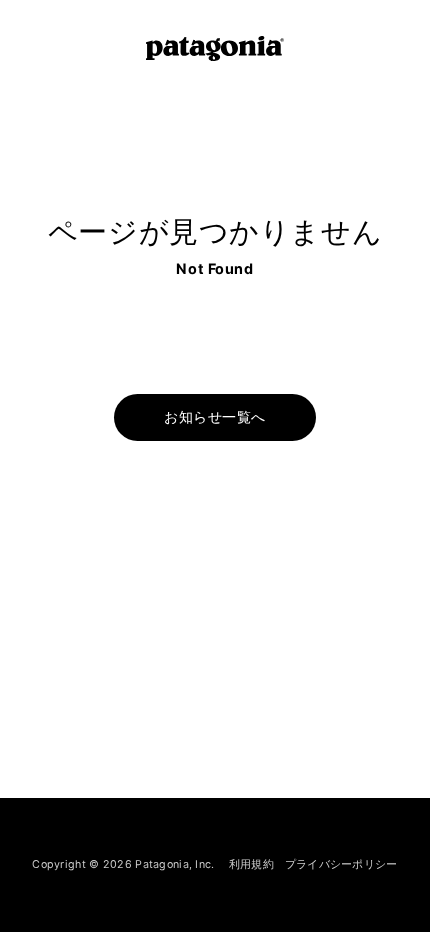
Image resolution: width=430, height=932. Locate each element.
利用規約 (251, 864)
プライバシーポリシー (341, 864)
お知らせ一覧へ (214, 417)
